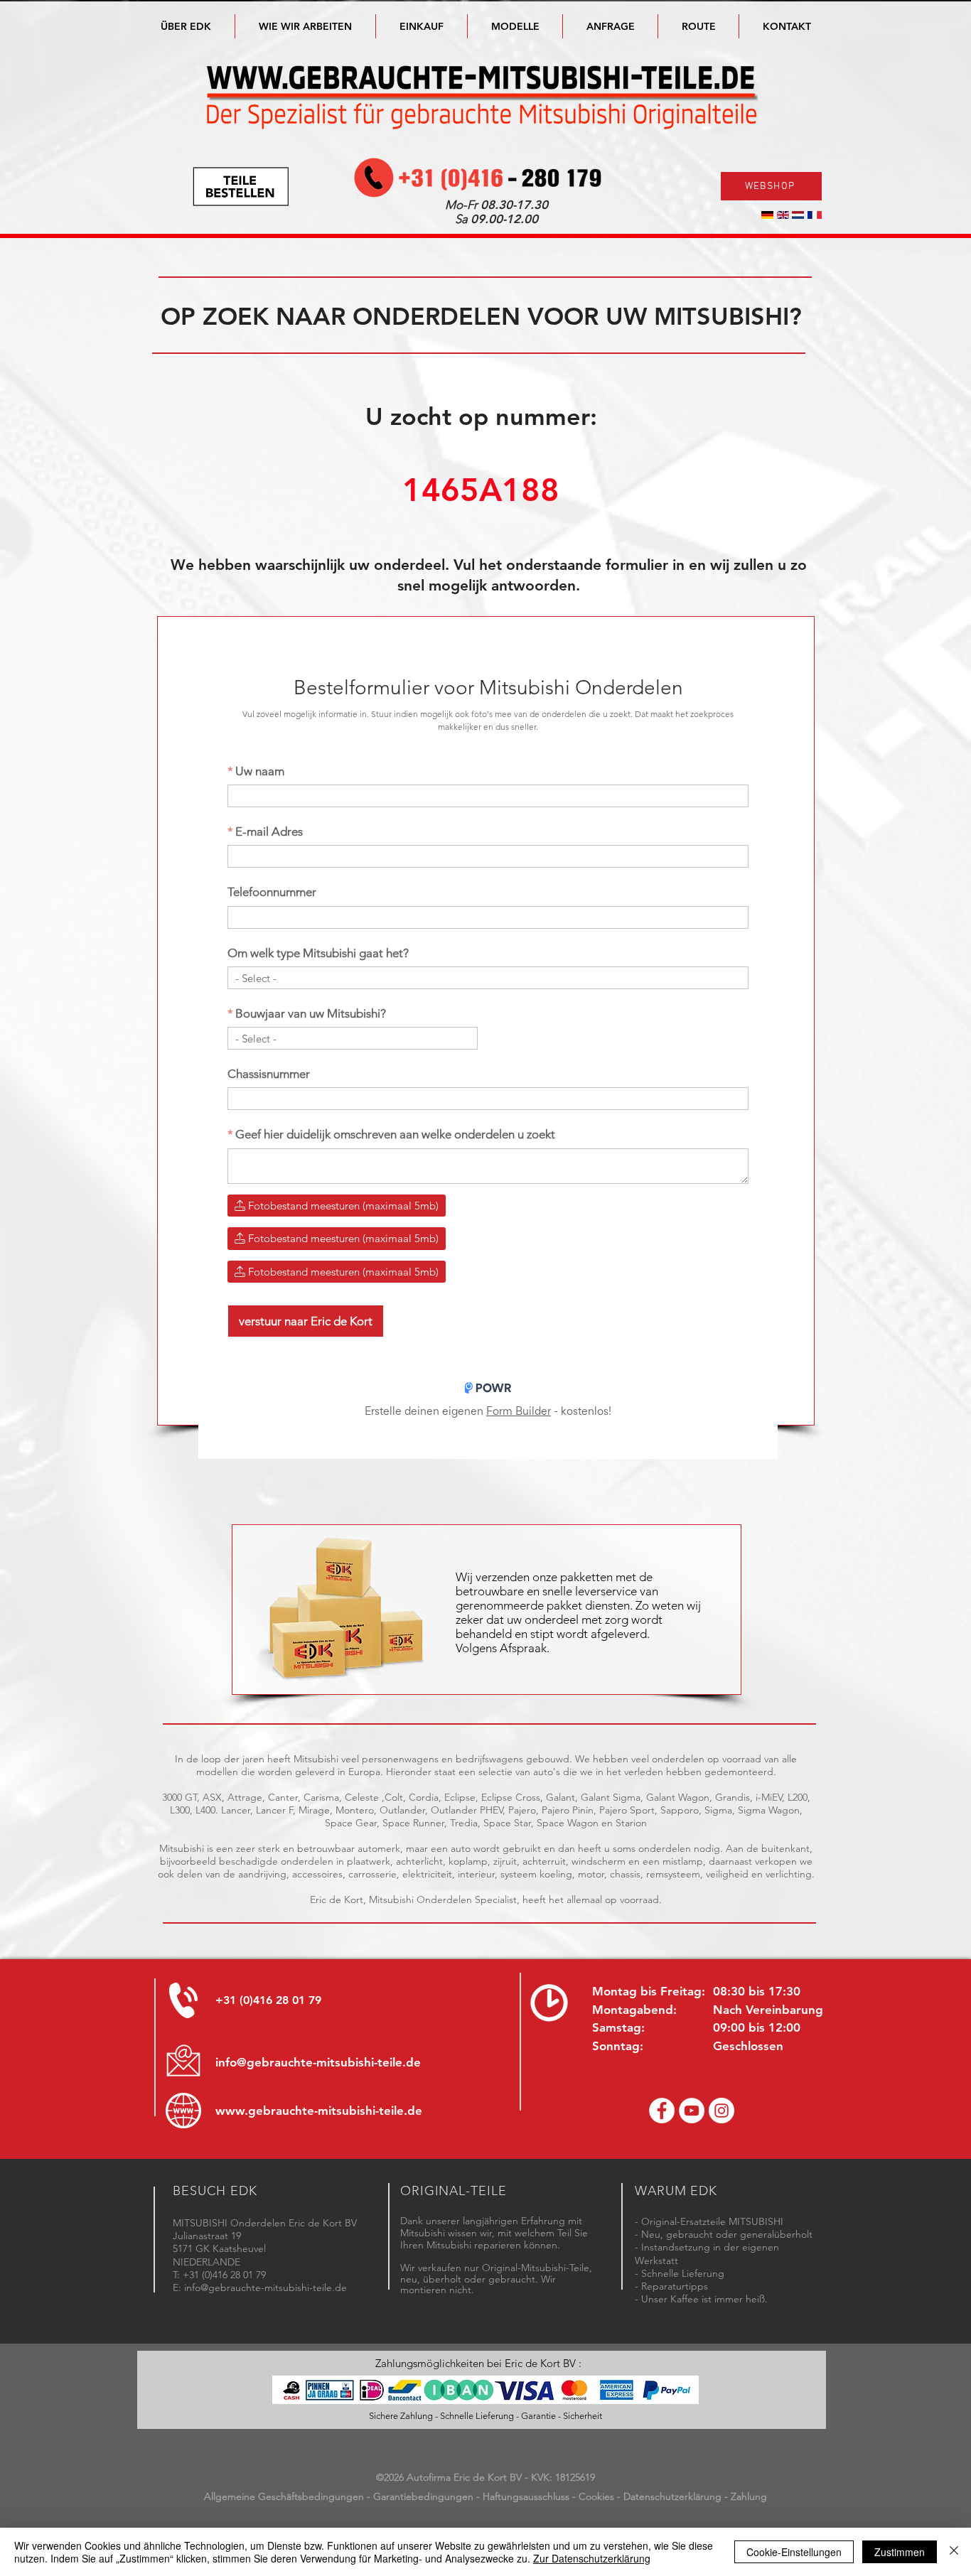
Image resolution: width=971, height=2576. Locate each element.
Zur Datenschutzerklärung (592, 2558)
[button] (515, 26)
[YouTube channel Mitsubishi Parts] (692, 2111)
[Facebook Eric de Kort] (662, 2111)
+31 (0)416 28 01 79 (268, 2000)
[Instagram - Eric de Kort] (721, 2111)
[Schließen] (954, 2552)
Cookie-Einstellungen (794, 2552)
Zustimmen (900, 2552)
